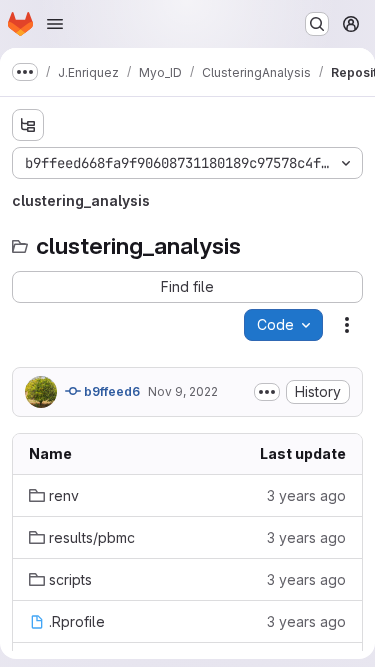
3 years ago (306, 495)
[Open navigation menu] (55, 24)
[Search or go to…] (317, 24)
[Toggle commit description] (267, 392)
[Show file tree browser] (28, 125)
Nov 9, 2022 (183, 391)
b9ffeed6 (110, 391)
